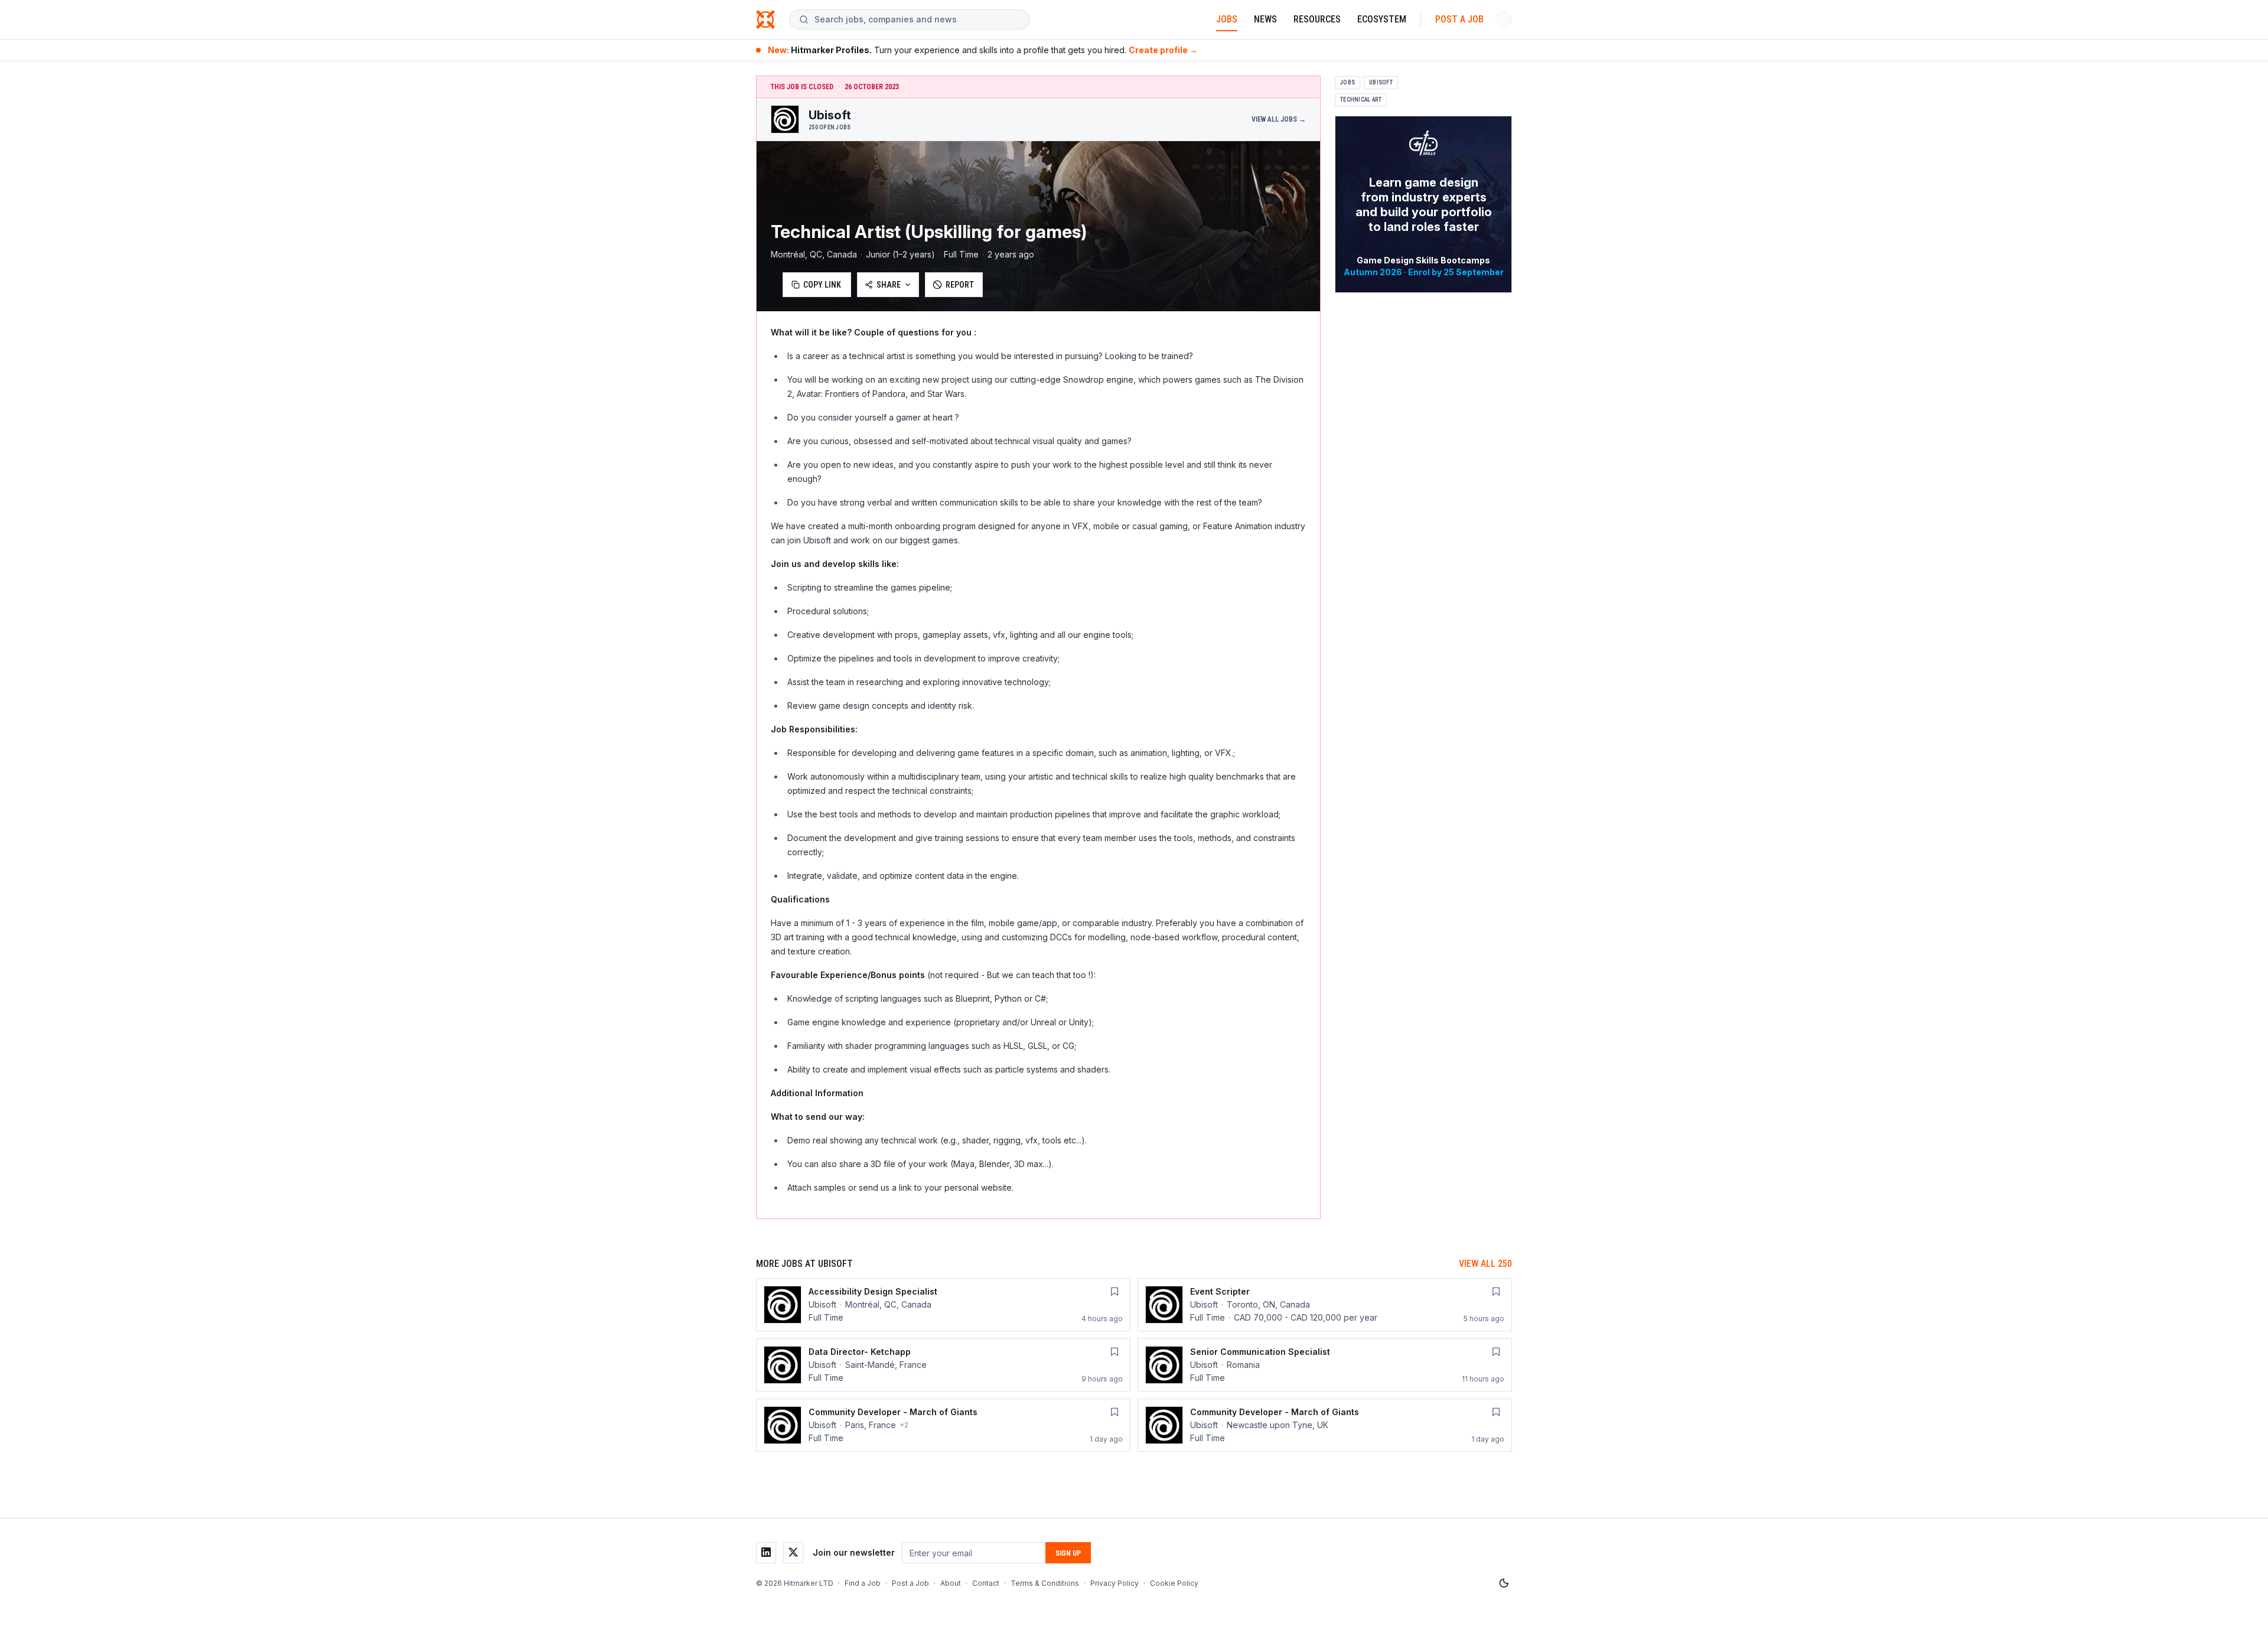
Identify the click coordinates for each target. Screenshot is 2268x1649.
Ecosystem (1382, 19)
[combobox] (917, 19)
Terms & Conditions (1045, 1583)
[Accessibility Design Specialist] (943, 1305)
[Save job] (1115, 1292)
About (951, 1583)
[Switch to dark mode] (1504, 1583)
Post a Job (1459, 19)
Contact (986, 1583)
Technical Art (1361, 100)
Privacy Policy (1115, 1583)
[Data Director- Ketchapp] (943, 1365)
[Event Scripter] (1325, 1305)
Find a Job (863, 1583)
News (1265, 19)
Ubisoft (1381, 82)
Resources (1317, 19)
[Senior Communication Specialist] (1325, 1365)
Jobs (1227, 19)
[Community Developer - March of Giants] (943, 1425)
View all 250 (1485, 1264)
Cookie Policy (1174, 1583)
